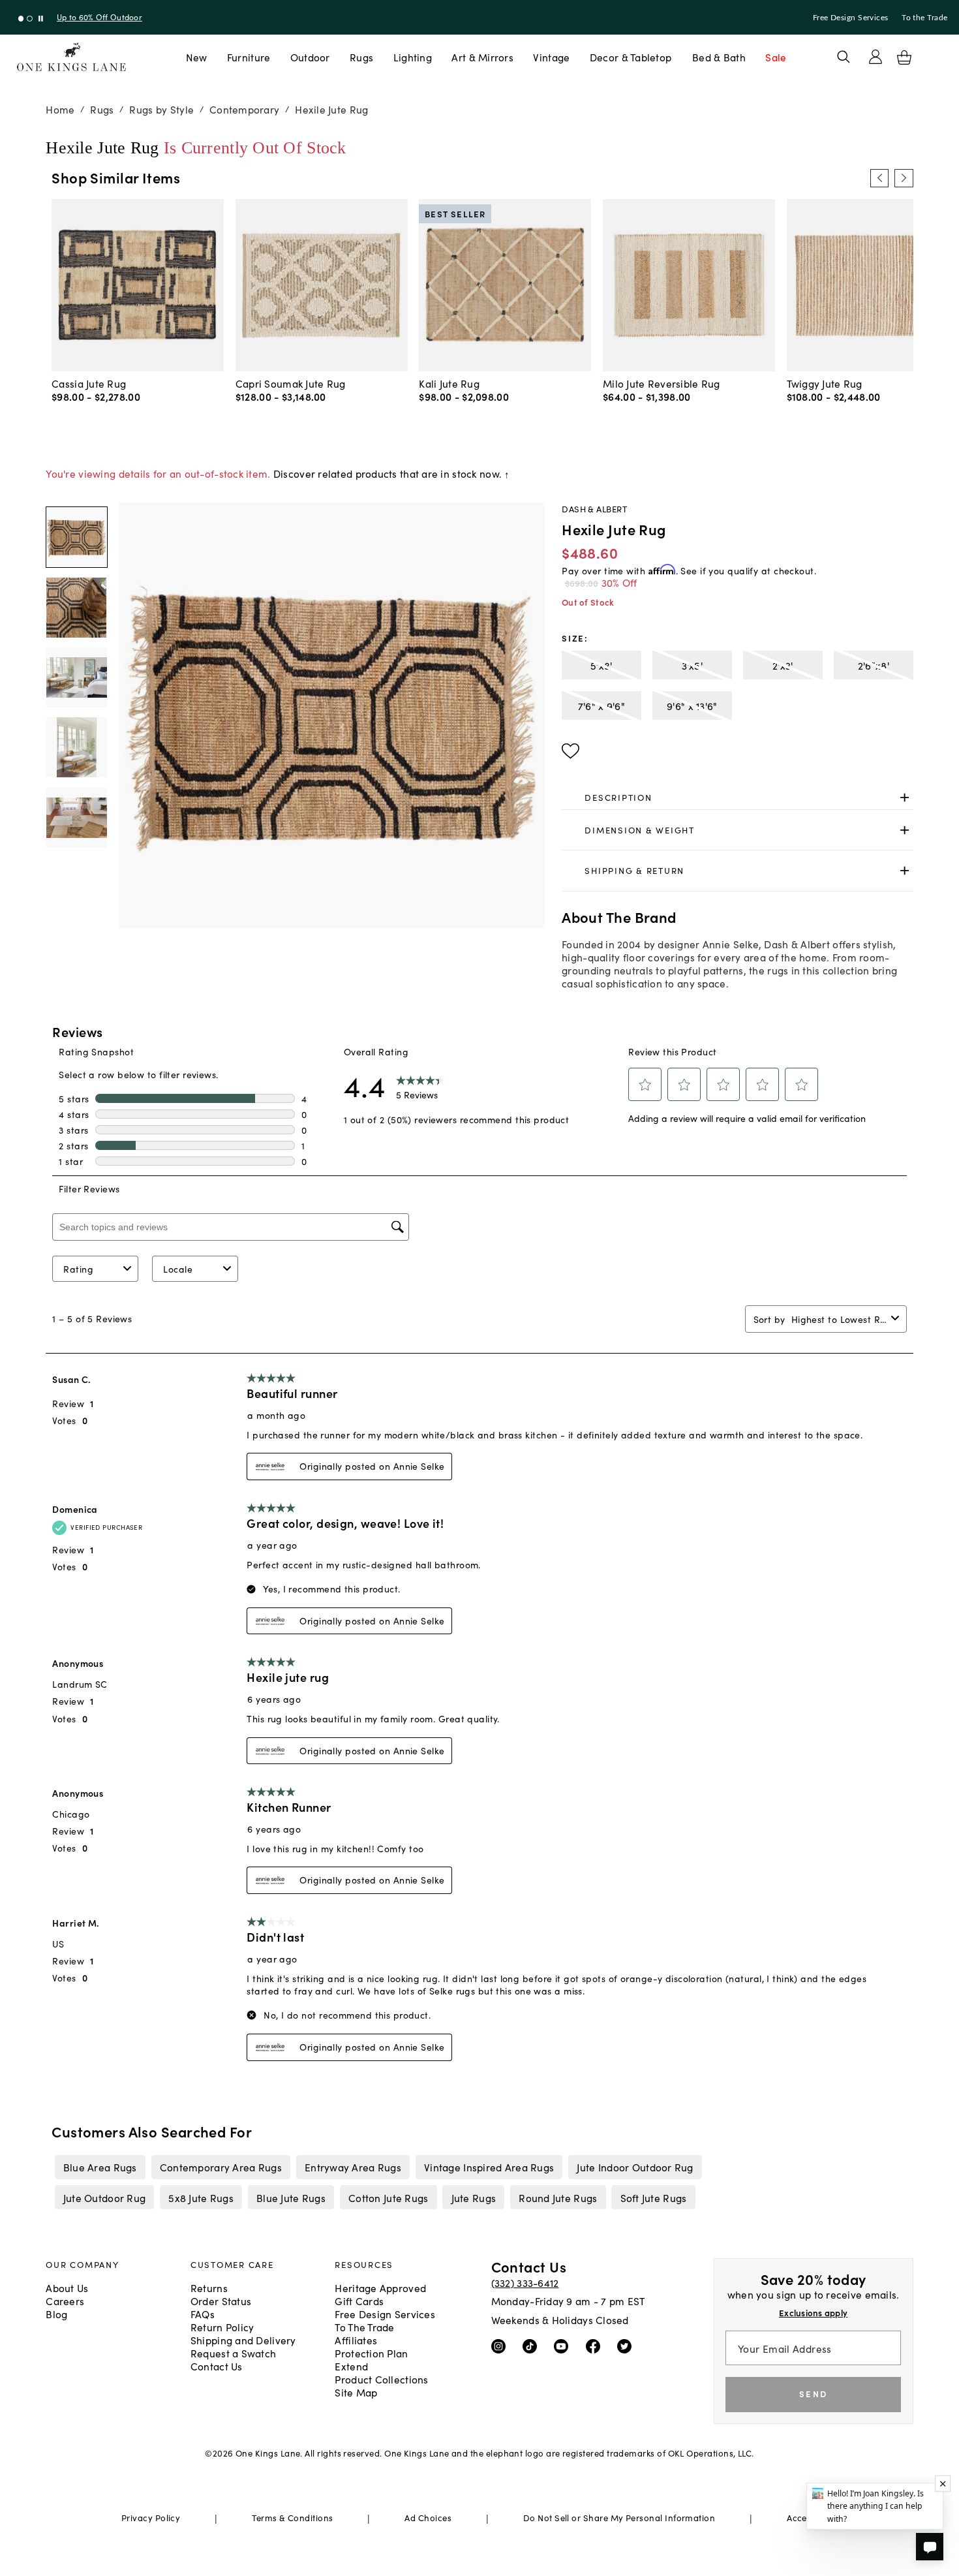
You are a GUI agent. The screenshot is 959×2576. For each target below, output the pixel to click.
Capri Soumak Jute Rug (291, 383)
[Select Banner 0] (21, 19)
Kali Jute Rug (449, 383)
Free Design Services (851, 18)
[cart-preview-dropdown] (904, 57)
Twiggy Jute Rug (825, 383)
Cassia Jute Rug (89, 383)
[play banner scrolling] (41, 19)
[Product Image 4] (76, 818)
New (197, 57)
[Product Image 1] (76, 608)
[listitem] (100, 2167)
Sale (776, 57)
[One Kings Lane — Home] (71, 57)
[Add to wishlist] (571, 751)
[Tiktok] (533, 2346)
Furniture (249, 57)
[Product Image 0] (76, 537)
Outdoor (310, 57)
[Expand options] (905, 798)
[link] (737, 798)
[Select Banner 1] (30, 19)
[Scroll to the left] (879, 178)
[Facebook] (596, 2346)
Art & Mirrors (482, 57)
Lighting (413, 57)
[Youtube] (564, 2346)
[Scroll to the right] (904, 178)
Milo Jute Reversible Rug (662, 383)
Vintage (551, 57)
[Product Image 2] (76, 677)
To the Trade (924, 18)
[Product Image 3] (76, 747)
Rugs (361, 57)
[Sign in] (875, 57)
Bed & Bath (719, 57)
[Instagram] (501, 2346)
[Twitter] (627, 2346)
